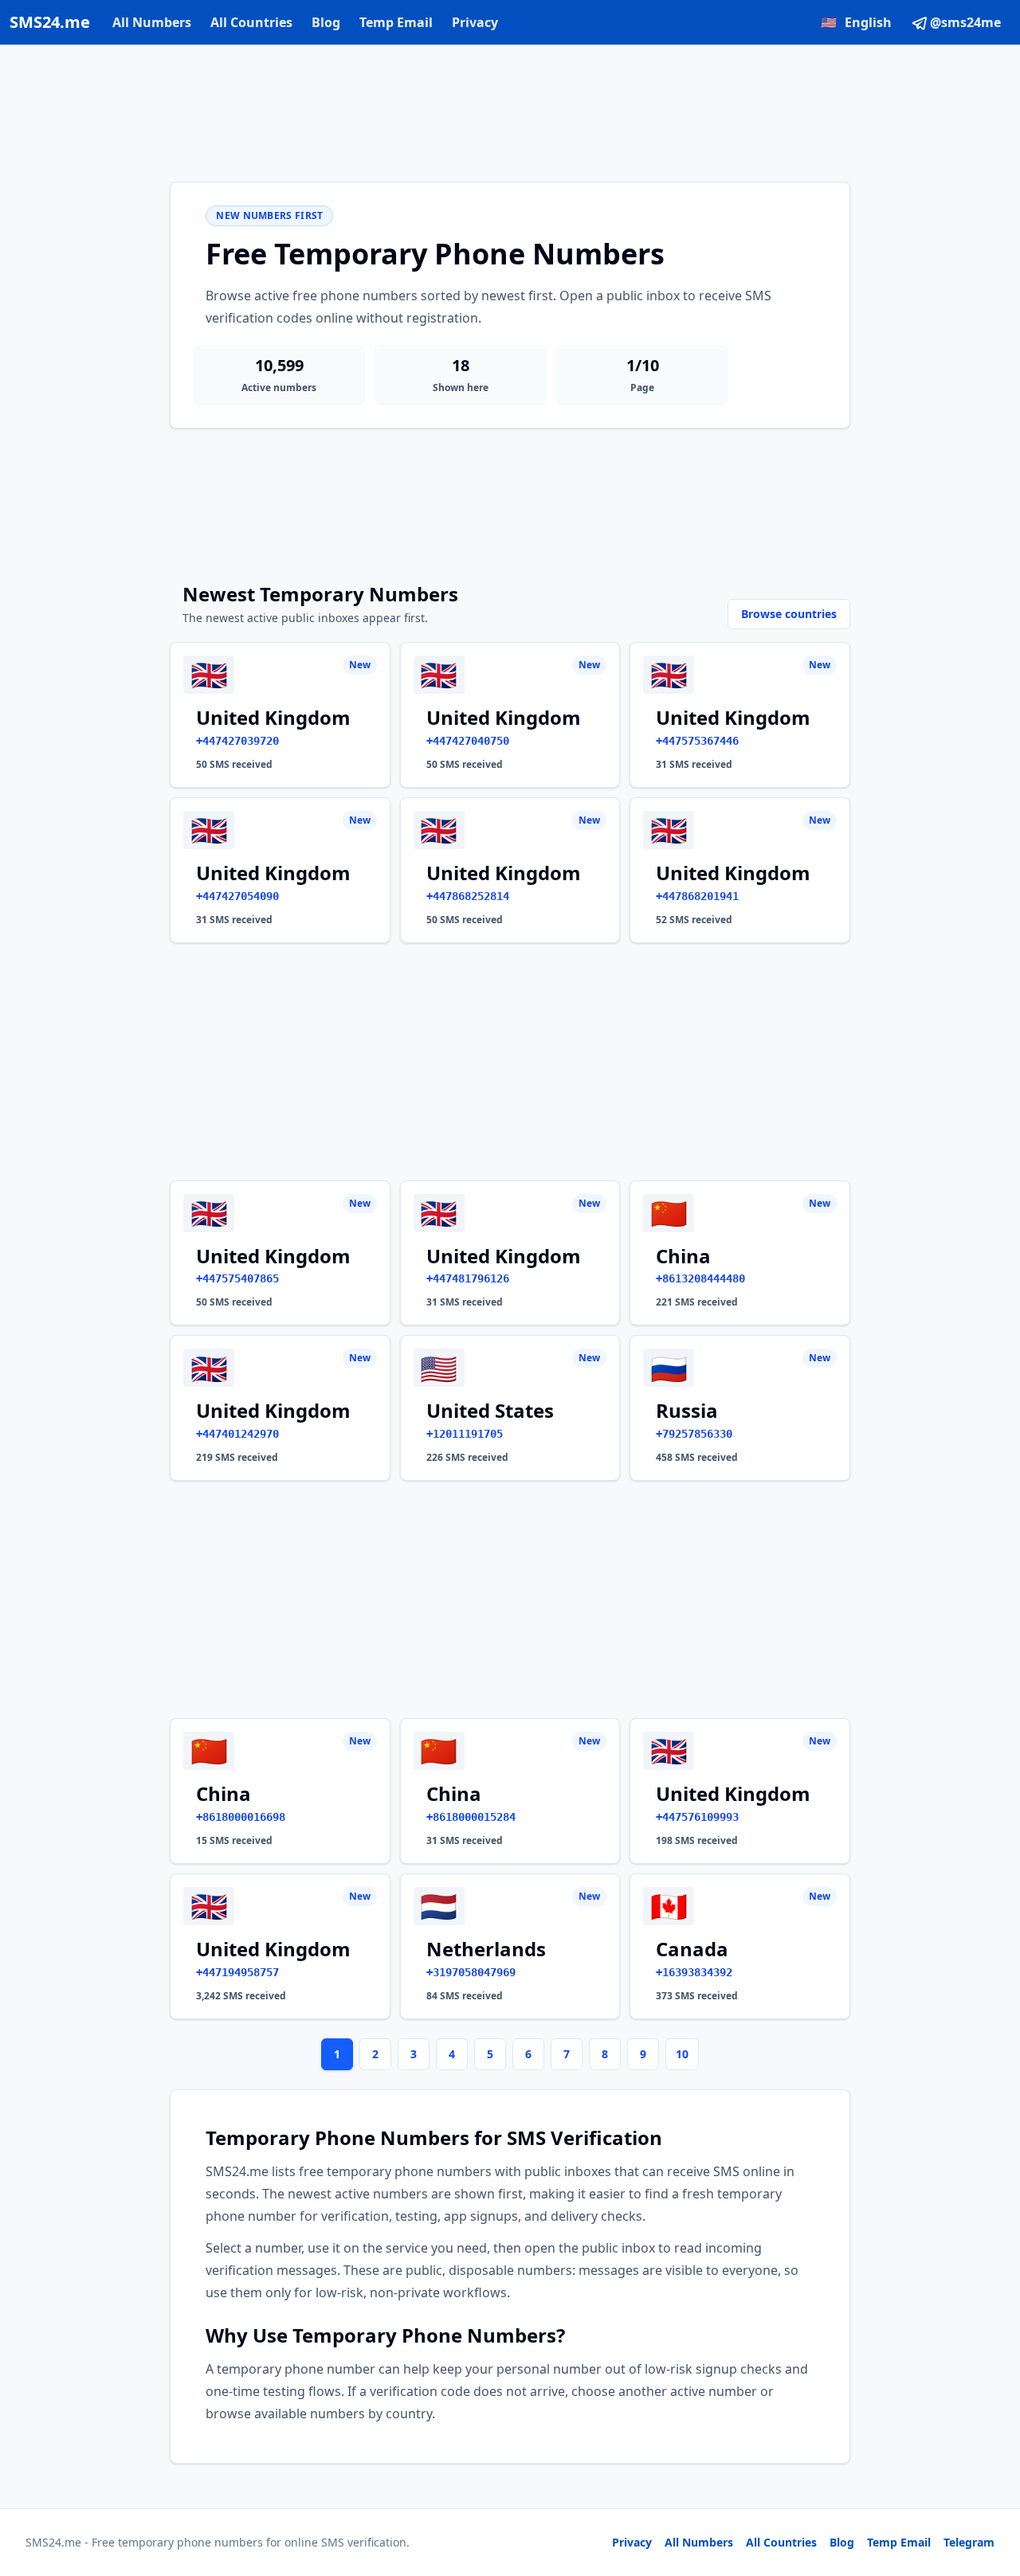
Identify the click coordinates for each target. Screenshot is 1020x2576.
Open (788, 2544)
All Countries (251, 22)
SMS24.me (50, 22)
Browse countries (789, 614)
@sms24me (965, 22)
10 (682, 2054)
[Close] (991, 2492)
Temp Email (396, 22)
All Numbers (152, 22)
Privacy (475, 22)
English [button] (856, 22)
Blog (326, 22)
